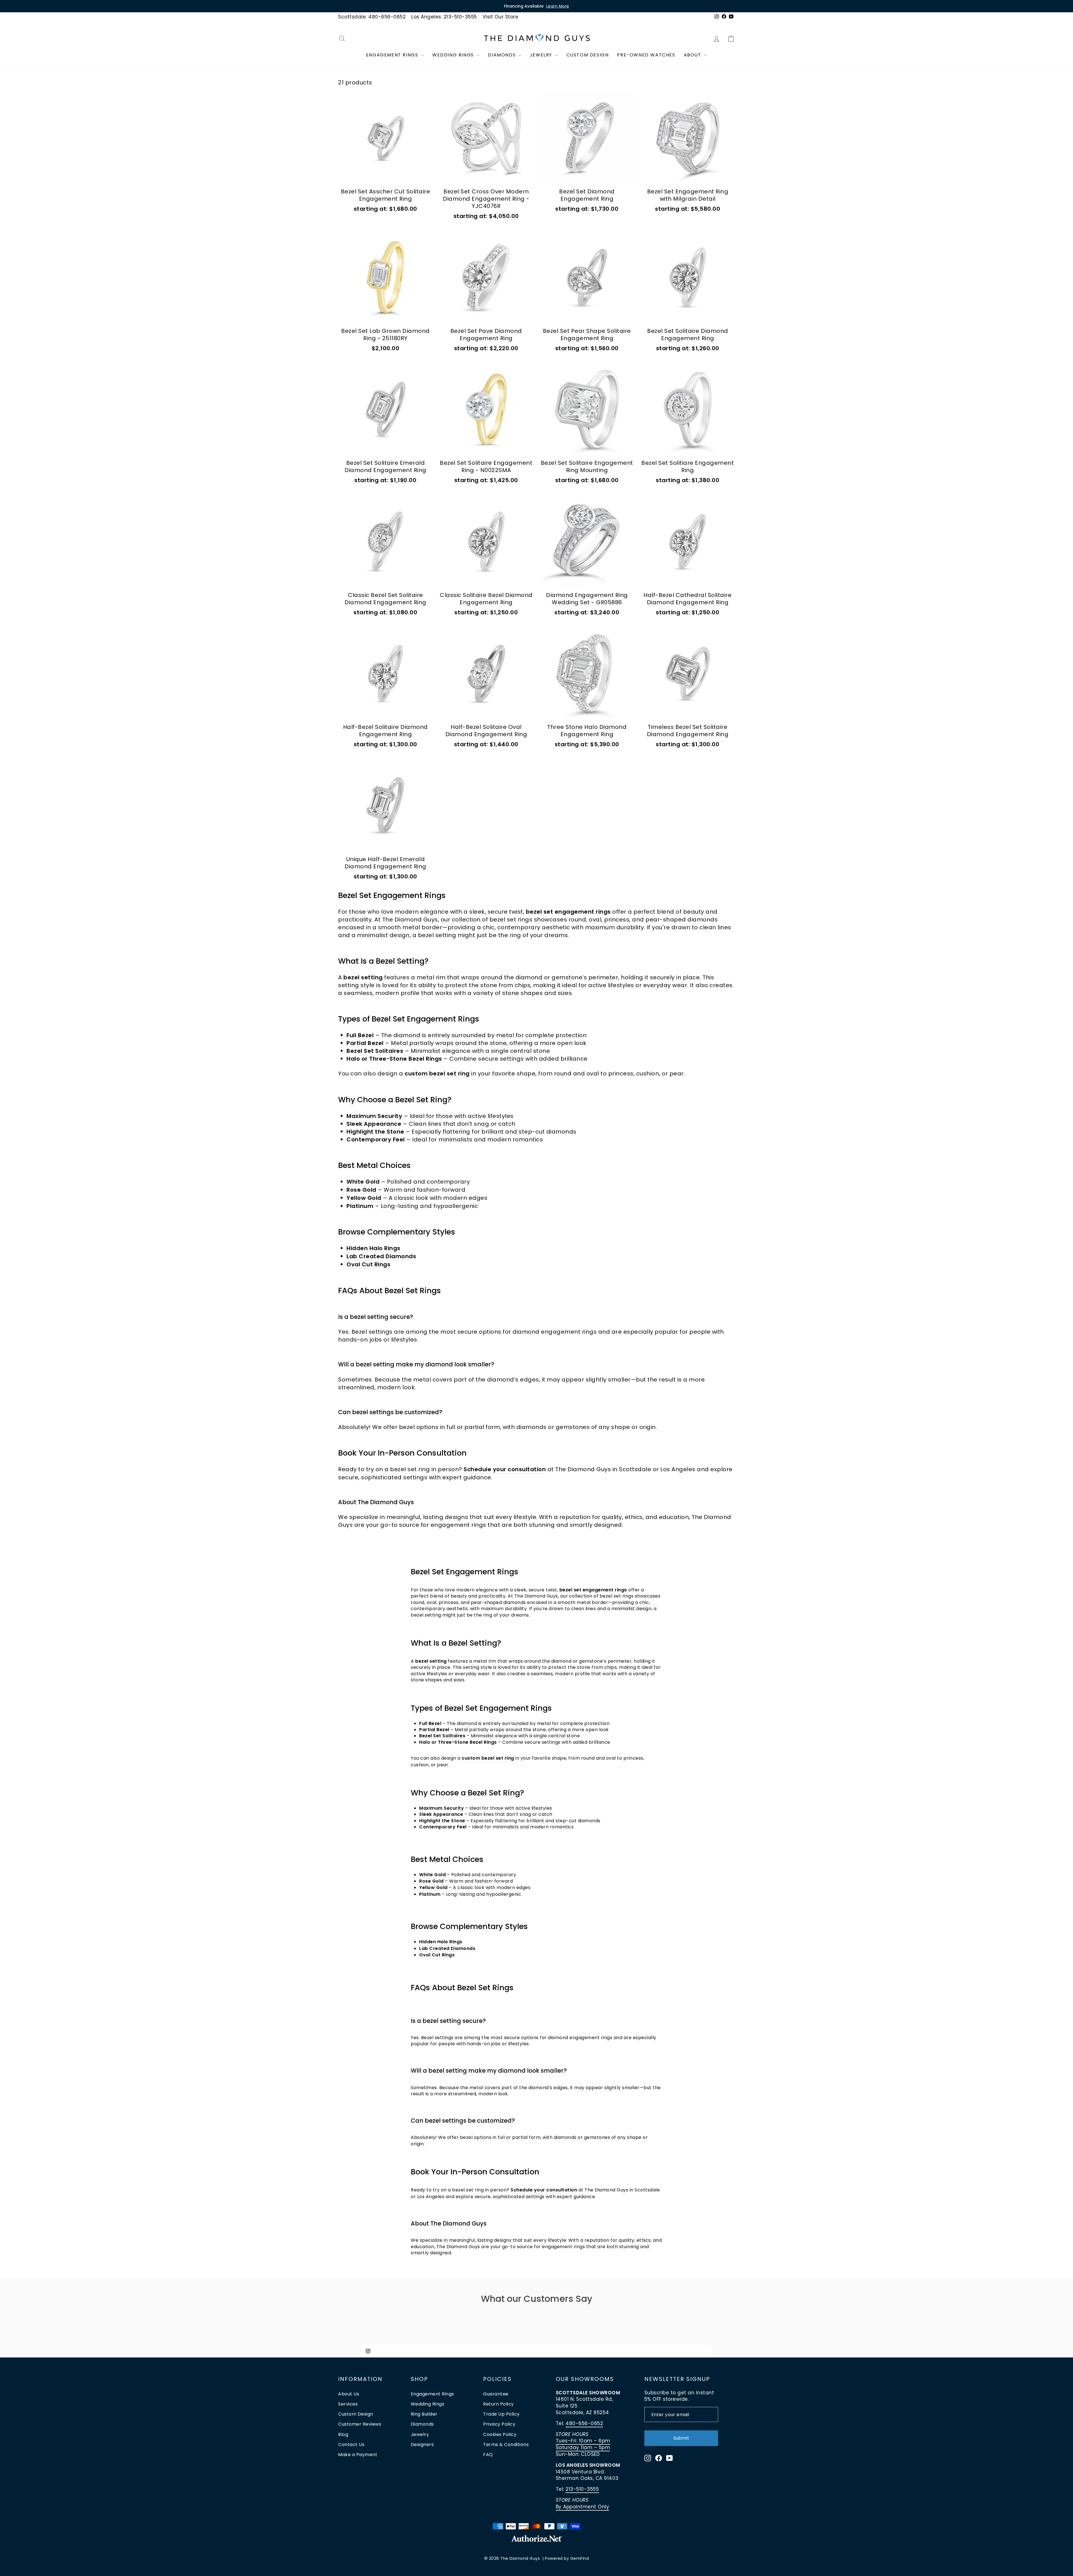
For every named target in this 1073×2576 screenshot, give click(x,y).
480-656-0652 (584, 2423)
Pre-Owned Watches (646, 55)
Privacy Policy (499, 2424)
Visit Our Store (501, 17)
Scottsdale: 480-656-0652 (372, 17)
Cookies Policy (500, 2434)
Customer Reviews (360, 2424)
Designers (422, 2445)
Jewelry (542, 55)
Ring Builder (424, 2414)
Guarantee (496, 2394)
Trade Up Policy (501, 2414)
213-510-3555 (582, 2489)
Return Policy (498, 2404)
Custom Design (588, 55)
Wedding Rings (454, 55)
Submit (681, 2438)
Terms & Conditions (506, 2445)
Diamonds (502, 55)
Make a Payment (358, 2455)
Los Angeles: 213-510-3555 (444, 17)
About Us (349, 2394)
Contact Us (351, 2445)
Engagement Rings (393, 55)
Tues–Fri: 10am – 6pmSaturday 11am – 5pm (583, 2444)
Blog (343, 2434)
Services (348, 2404)
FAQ (488, 2455)
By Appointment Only (583, 2507)
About (693, 55)
